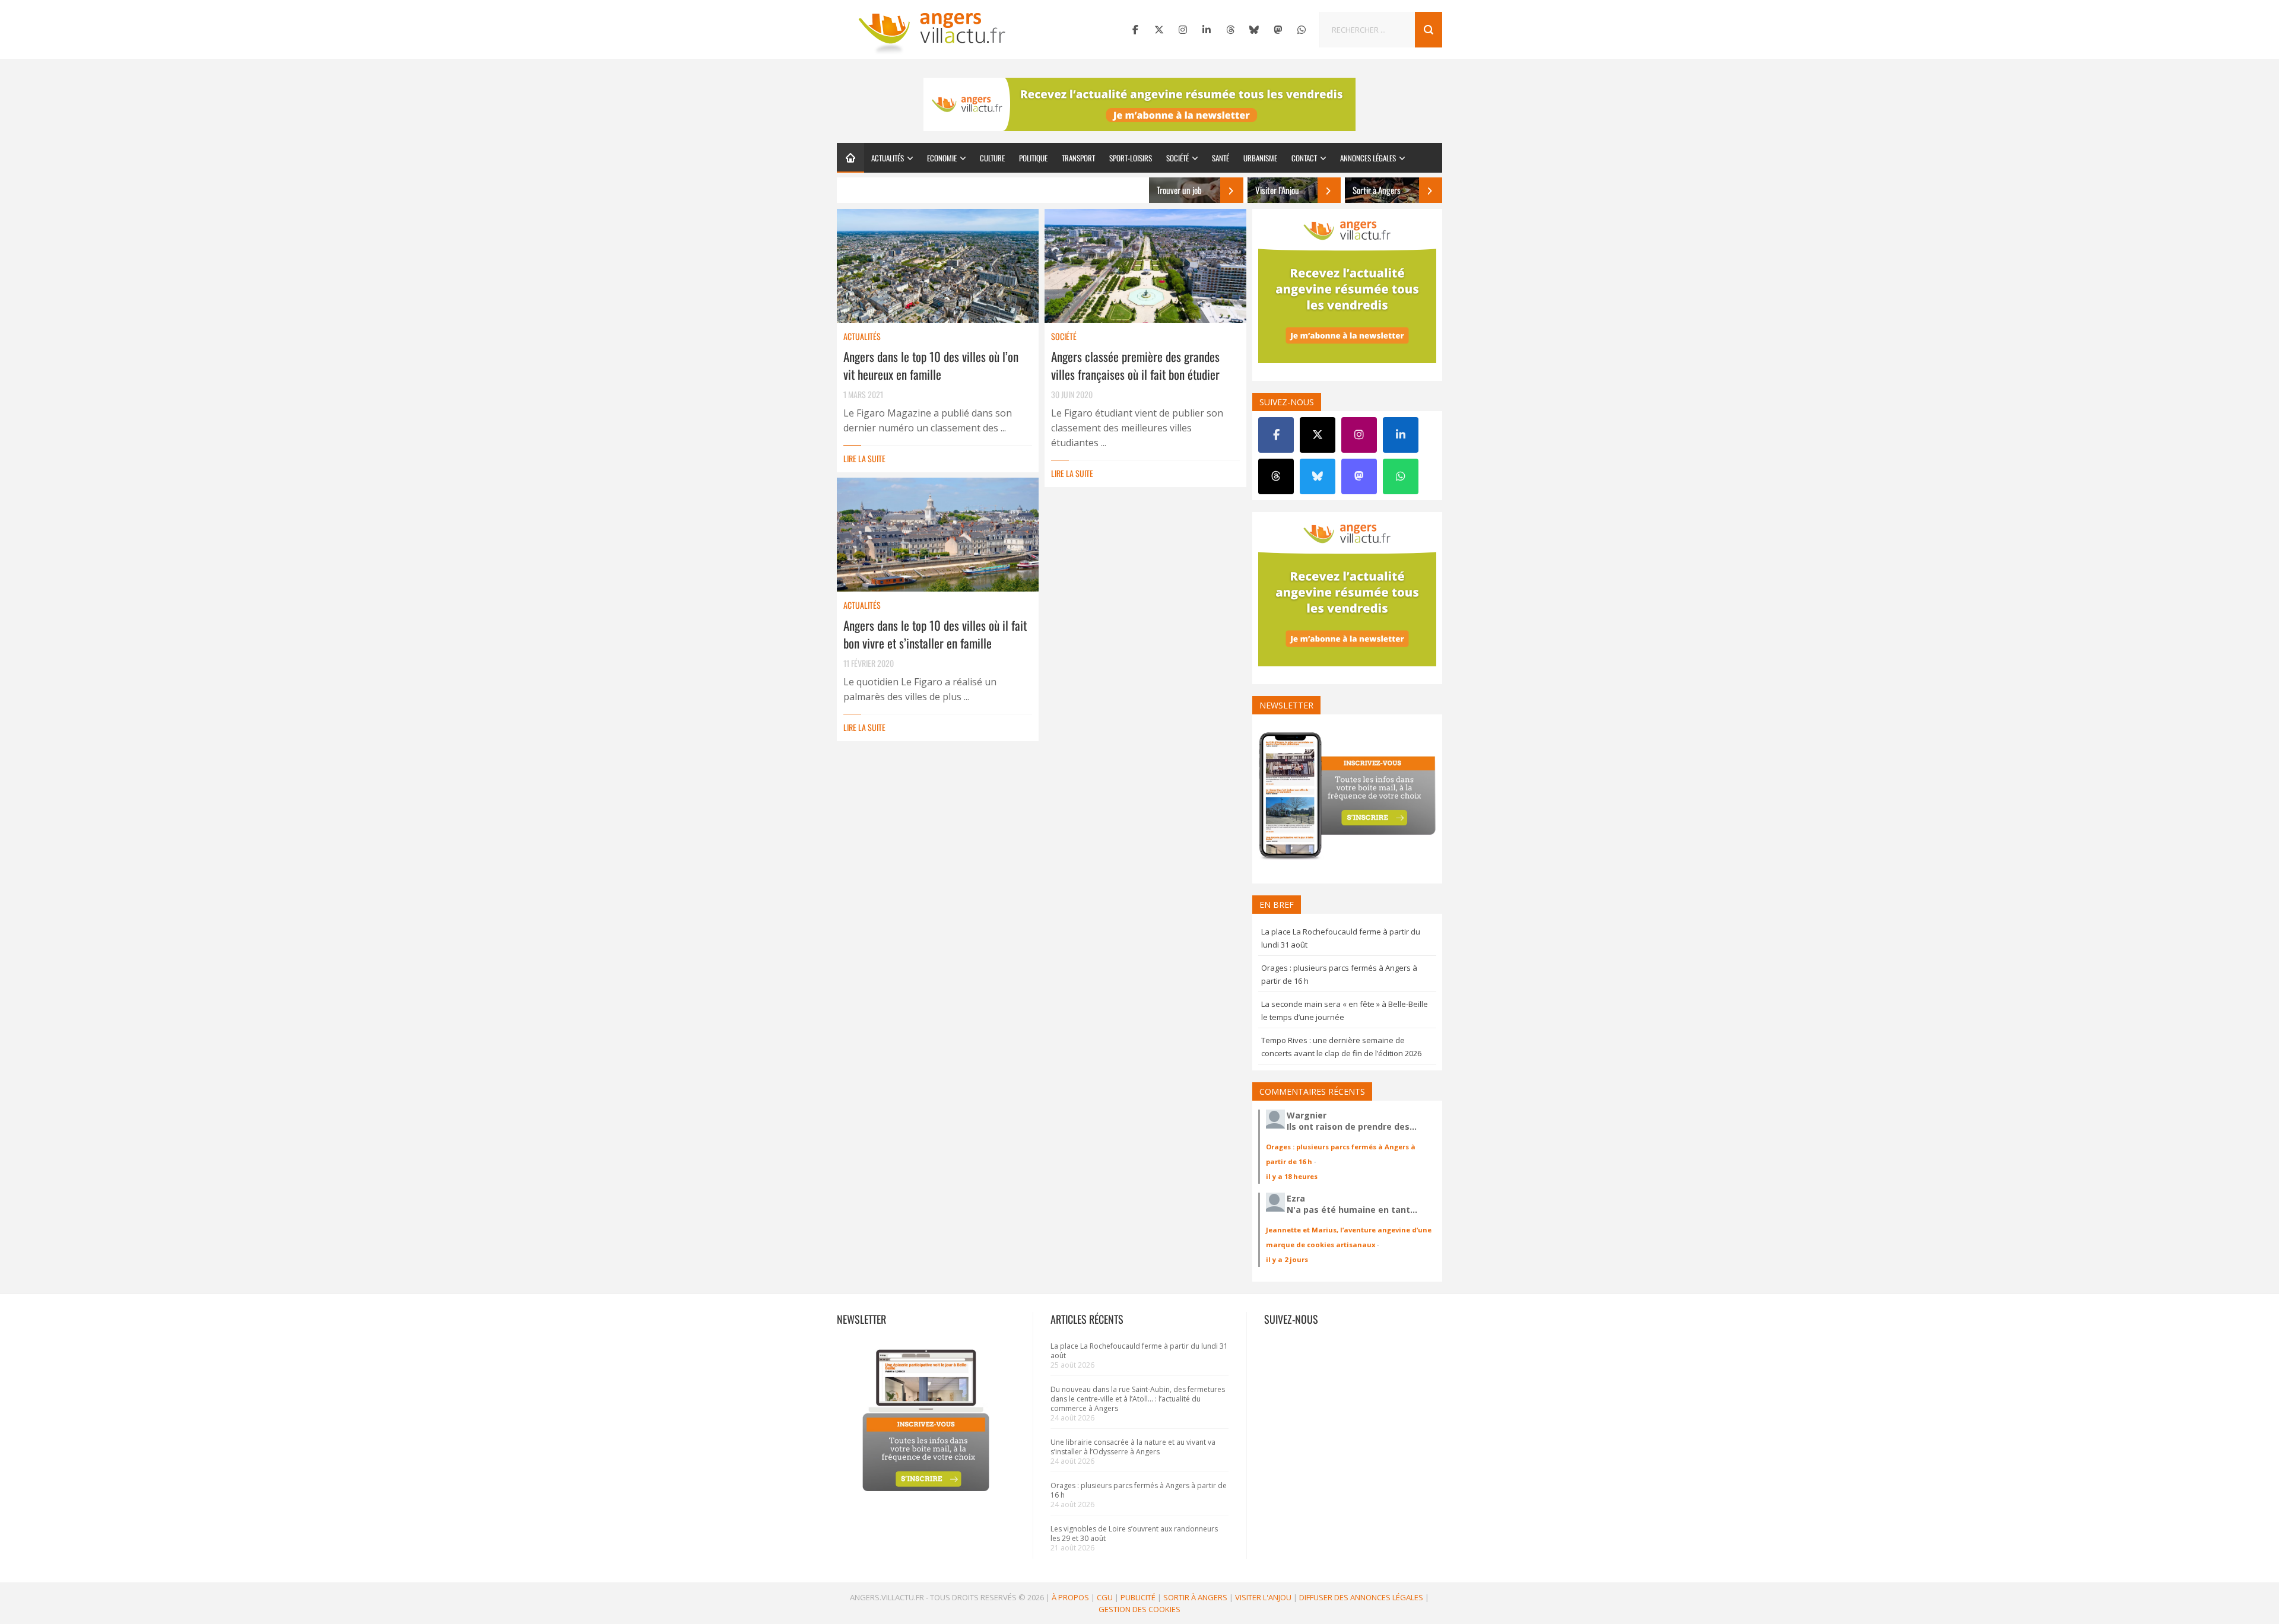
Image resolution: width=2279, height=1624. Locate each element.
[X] (1159, 30)
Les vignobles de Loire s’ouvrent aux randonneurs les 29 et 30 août (1134, 1534)
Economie (942, 158)
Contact (1304, 158)
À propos (1070, 1597)
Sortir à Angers (1195, 1597)
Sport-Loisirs (1131, 158)
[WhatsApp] (1302, 30)
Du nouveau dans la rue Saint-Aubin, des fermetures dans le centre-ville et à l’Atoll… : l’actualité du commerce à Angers (1138, 1399)
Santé (1221, 158)
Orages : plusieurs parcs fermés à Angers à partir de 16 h (1139, 1490)
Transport (1078, 158)
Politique (1033, 158)
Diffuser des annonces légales (1361, 1597)
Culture (992, 158)
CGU (1105, 1597)
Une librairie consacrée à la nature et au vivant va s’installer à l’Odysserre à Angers (1133, 1447)
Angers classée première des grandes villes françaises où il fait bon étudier (1135, 365)
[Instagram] (1183, 30)
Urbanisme (1260, 158)
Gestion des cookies (1139, 1609)
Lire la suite (864, 458)
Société (1177, 158)
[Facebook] (1135, 30)
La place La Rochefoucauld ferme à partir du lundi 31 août (1139, 1351)
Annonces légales (1368, 158)
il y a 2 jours (1287, 1259)
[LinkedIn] (1207, 30)
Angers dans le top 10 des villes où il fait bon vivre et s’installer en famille (935, 634)
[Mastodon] (1278, 30)
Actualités (888, 158)
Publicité (1138, 1597)
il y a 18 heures (1292, 1176)
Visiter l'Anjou (1263, 1597)
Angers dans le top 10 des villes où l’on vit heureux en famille (931, 365)
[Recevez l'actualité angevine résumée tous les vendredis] (1139, 104)
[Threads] (1230, 30)
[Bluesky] (1254, 30)
